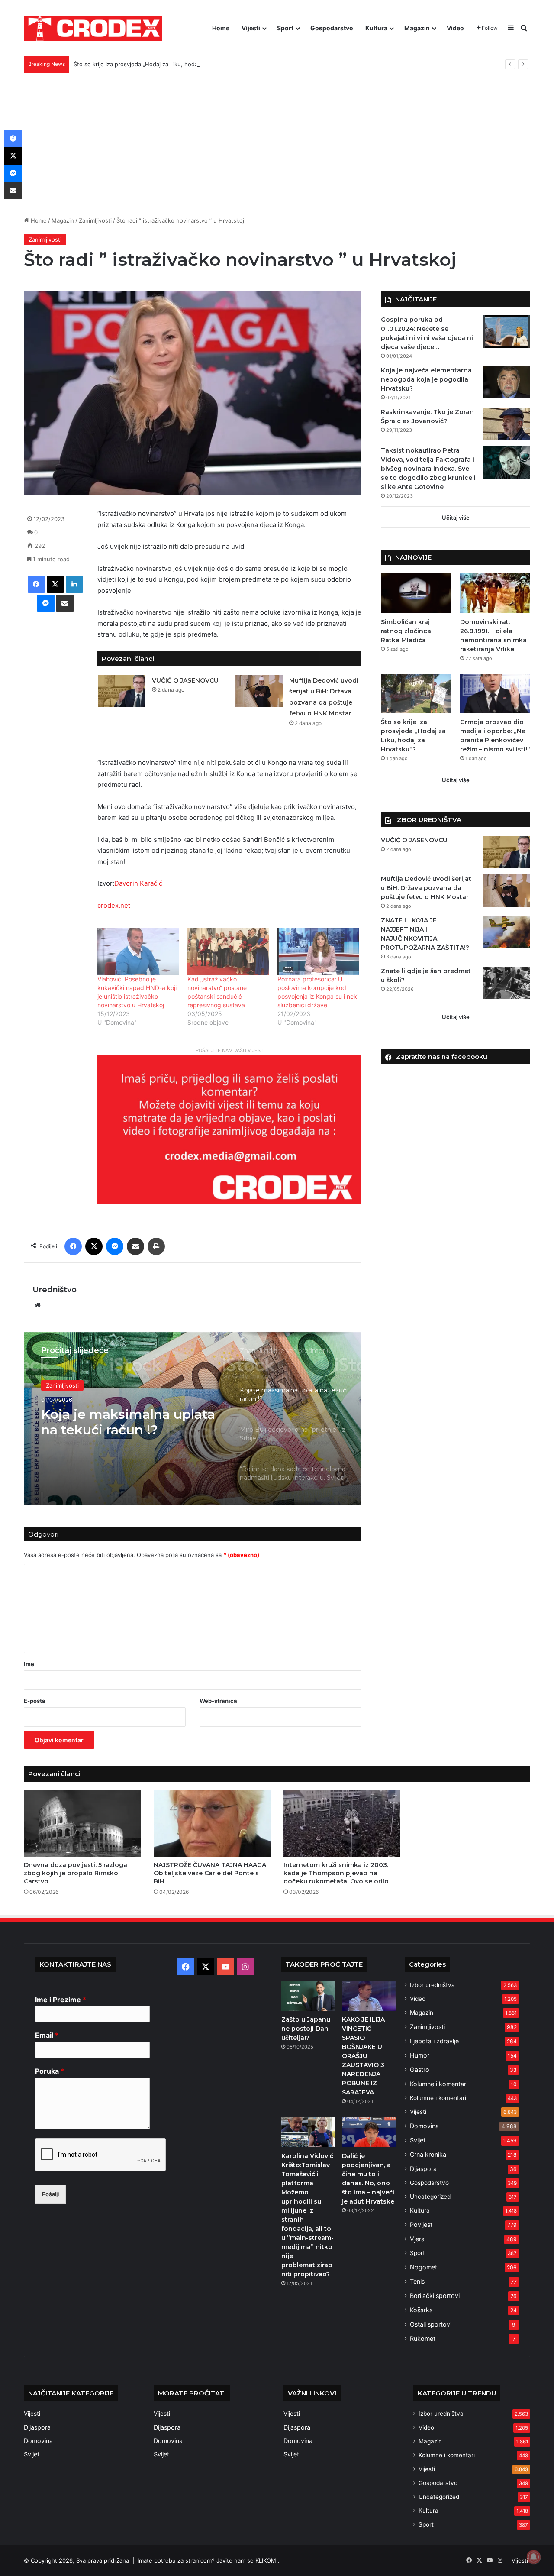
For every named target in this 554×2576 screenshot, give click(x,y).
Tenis (417, 2281)
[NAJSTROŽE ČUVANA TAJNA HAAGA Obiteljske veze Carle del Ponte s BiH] (212, 1823)
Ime (29, 1664)
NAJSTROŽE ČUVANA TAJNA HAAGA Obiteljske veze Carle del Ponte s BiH (210, 1873)
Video (455, 28)
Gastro (420, 2070)
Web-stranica (218, 1701)
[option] (193, 1419)
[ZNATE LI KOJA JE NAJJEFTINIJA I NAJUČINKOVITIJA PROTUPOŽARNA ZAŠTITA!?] (506, 932)
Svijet (418, 2140)
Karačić (151, 883)
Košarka (421, 2310)
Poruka (50, 2071)
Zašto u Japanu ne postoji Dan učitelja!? (306, 2029)
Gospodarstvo (332, 28)
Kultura (376, 28)
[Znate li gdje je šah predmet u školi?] (506, 983)
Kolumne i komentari (439, 2084)
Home (221, 28)
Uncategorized (430, 2197)
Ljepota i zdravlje (434, 2041)
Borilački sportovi (435, 2296)
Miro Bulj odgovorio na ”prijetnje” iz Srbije (116, 1422)
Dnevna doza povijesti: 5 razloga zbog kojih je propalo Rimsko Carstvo (76, 1873)
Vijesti (251, 28)
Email (47, 2035)
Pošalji (50, 2194)
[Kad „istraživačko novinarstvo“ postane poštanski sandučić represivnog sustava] (228, 951)
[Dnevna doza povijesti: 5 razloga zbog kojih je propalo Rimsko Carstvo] (82, 1823)
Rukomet (423, 2338)
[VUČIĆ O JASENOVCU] (122, 691)
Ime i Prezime (61, 2000)
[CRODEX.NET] (93, 28)
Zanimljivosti (95, 220)
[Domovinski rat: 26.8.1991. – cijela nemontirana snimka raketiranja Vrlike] (495, 593)
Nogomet (424, 2267)
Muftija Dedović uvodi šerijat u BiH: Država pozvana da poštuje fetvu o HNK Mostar (426, 888)
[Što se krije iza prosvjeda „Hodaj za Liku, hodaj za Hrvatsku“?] (416, 694)
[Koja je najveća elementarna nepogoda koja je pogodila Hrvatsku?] (506, 382)
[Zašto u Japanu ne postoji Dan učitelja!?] (308, 1996)
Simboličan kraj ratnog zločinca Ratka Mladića (406, 631)
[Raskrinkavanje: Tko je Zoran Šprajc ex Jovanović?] (506, 424)
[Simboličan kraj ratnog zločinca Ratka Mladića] (416, 593)
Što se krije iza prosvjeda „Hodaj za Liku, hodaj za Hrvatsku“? (156, 64)
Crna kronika (428, 2154)
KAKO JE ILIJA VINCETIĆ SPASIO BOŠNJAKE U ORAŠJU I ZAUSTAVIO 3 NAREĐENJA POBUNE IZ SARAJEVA (363, 2056)
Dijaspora (423, 2169)
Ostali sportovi (431, 2324)
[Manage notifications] (534, 2557)
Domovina (424, 2126)
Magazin (417, 28)
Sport (285, 28)
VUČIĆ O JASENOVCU (185, 680)
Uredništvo (55, 1290)
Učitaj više (456, 518)
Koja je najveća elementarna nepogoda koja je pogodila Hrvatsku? (426, 379)
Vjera (417, 2239)
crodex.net (114, 905)
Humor (420, 2055)
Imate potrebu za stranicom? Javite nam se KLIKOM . (209, 2560)
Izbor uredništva (432, 1985)
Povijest (421, 2225)
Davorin (126, 883)
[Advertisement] (277, 138)
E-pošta (35, 1701)
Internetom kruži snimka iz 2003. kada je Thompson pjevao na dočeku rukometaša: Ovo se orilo (336, 1873)
